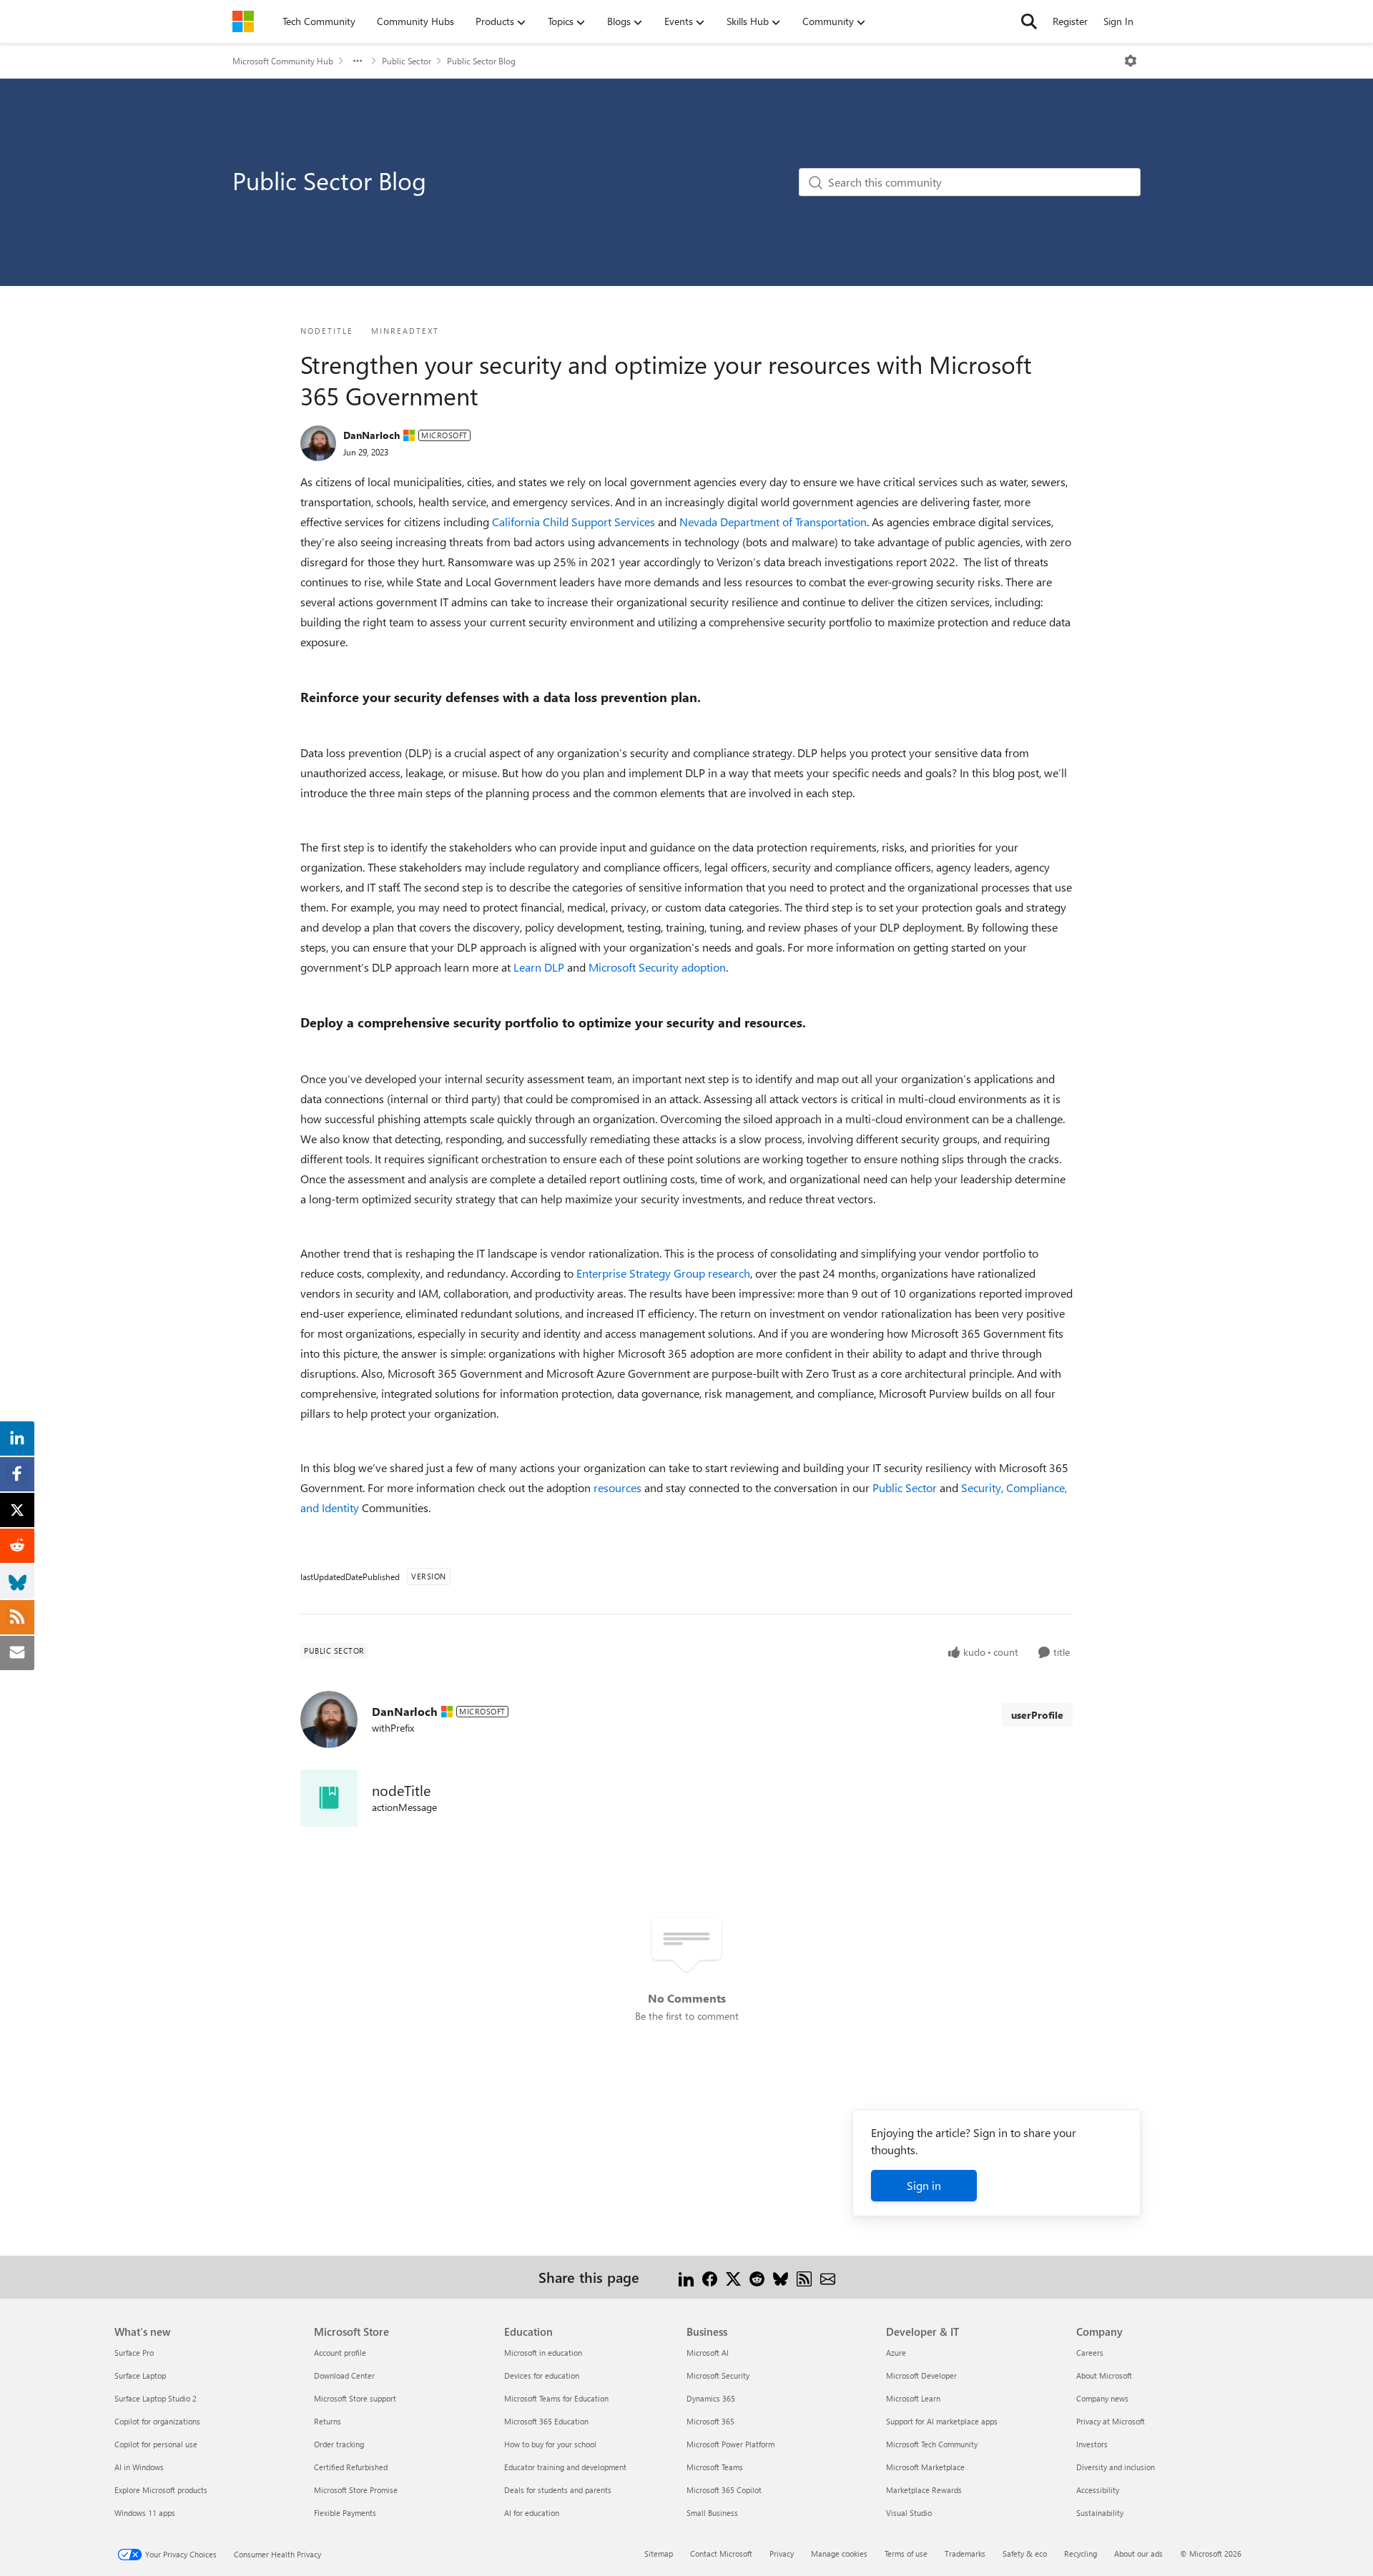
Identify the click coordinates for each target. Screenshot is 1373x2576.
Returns (328, 2421)
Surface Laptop (140, 2375)
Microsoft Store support (355, 2398)
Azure (896, 2353)
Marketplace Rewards (924, 2490)
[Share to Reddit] (757, 2277)
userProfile (1037, 1715)
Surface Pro (134, 2353)
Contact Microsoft (721, 2553)
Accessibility (1098, 2490)
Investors (1092, 2444)
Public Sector (407, 61)
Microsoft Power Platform (730, 2444)
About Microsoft (1104, 2375)
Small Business (712, 2513)
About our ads (1138, 2553)
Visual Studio (909, 2513)
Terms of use (906, 2553)
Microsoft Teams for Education (556, 2398)
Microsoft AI (708, 2353)
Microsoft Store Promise (356, 2490)
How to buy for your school (550, 2444)
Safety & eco (1025, 2553)
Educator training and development (565, 2467)
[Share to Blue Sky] (781, 2277)
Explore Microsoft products (161, 2490)
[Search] (1029, 21)
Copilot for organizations (157, 2421)
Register (1070, 21)
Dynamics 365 (711, 2398)
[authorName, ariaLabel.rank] (318, 443)
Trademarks (965, 2553)
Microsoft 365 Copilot (724, 2490)
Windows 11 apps (145, 2513)
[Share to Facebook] (710, 2277)
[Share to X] (733, 2277)
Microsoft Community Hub (283, 61)
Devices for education (542, 2375)
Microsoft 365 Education (546, 2421)
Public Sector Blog (481, 61)
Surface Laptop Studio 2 (156, 2398)
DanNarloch (371, 435)
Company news (1102, 2398)
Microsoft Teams (715, 2467)
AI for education (532, 2513)
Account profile (340, 2353)
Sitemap (659, 2553)
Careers (1090, 2353)
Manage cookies (839, 2553)
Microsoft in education (543, 2353)
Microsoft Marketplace (925, 2467)
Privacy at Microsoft (1111, 2421)
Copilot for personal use (156, 2444)
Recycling (1081, 2553)
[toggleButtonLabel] (1131, 61)
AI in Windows (139, 2467)
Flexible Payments (345, 2513)
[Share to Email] (828, 2277)
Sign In (1118, 21)
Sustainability (1100, 2513)
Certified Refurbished (351, 2467)
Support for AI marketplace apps (942, 2421)
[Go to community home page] (243, 21)
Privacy (782, 2553)
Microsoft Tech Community (932, 2444)
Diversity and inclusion (1116, 2467)
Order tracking (339, 2444)
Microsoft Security (718, 2375)
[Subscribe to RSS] (804, 2277)
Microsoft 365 (710, 2421)
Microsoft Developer (921, 2375)
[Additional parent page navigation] (358, 61)
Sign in (924, 2185)
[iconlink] (329, 1798)
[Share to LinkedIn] (686, 2277)
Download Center (344, 2375)
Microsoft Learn (913, 2398)
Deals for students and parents (558, 2490)
